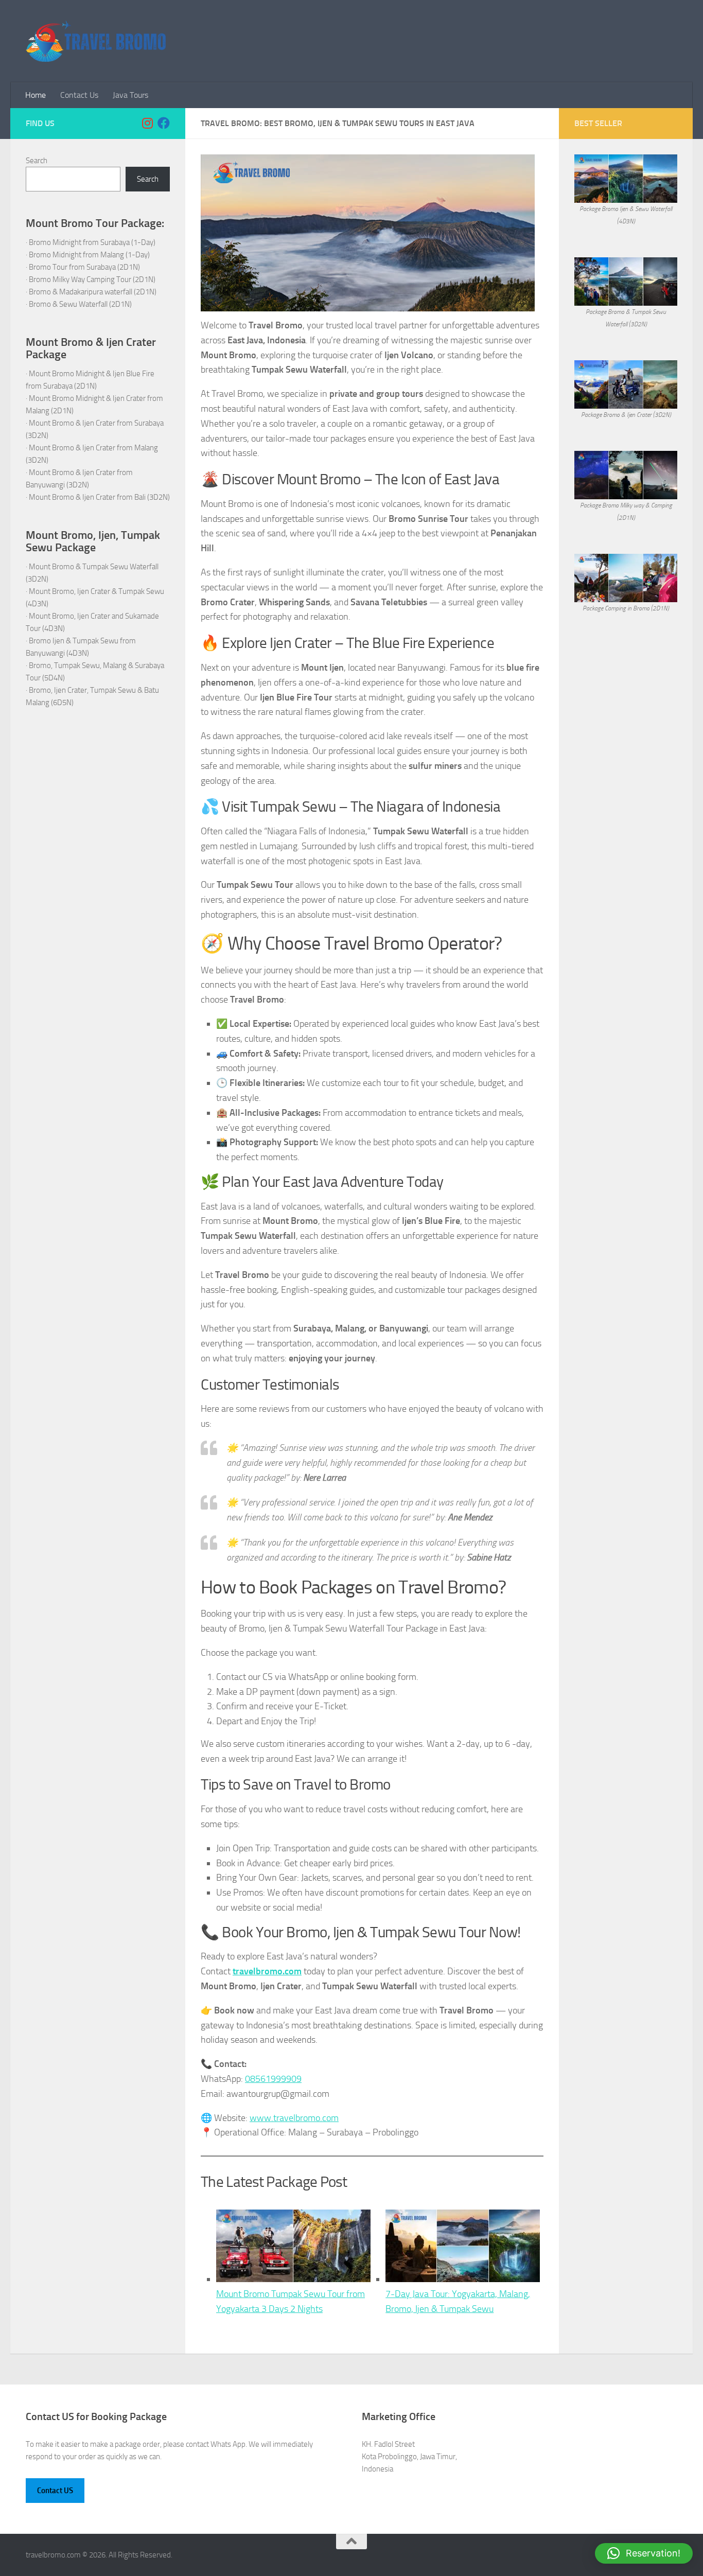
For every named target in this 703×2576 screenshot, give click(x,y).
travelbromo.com (267, 1971)
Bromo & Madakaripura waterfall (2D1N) (93, 292)
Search (37, 161)
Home (36, 95)
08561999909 (273, 2079)
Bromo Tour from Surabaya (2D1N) (84, 267)
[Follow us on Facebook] (164, 123)
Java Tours (130, 95)
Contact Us (79, 95)
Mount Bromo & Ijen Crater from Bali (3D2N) (99, 497)
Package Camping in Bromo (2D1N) (626, 608)
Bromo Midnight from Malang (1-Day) (89, 255)
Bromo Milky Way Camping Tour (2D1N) (92, 279)
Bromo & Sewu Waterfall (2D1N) (80, 304)
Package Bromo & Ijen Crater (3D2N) (626, 415)
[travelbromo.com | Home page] (96, 41)
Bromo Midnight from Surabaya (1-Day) (92, 242)
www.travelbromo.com (294, 2118)
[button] (644, 2553)
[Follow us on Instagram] (147, 123)
